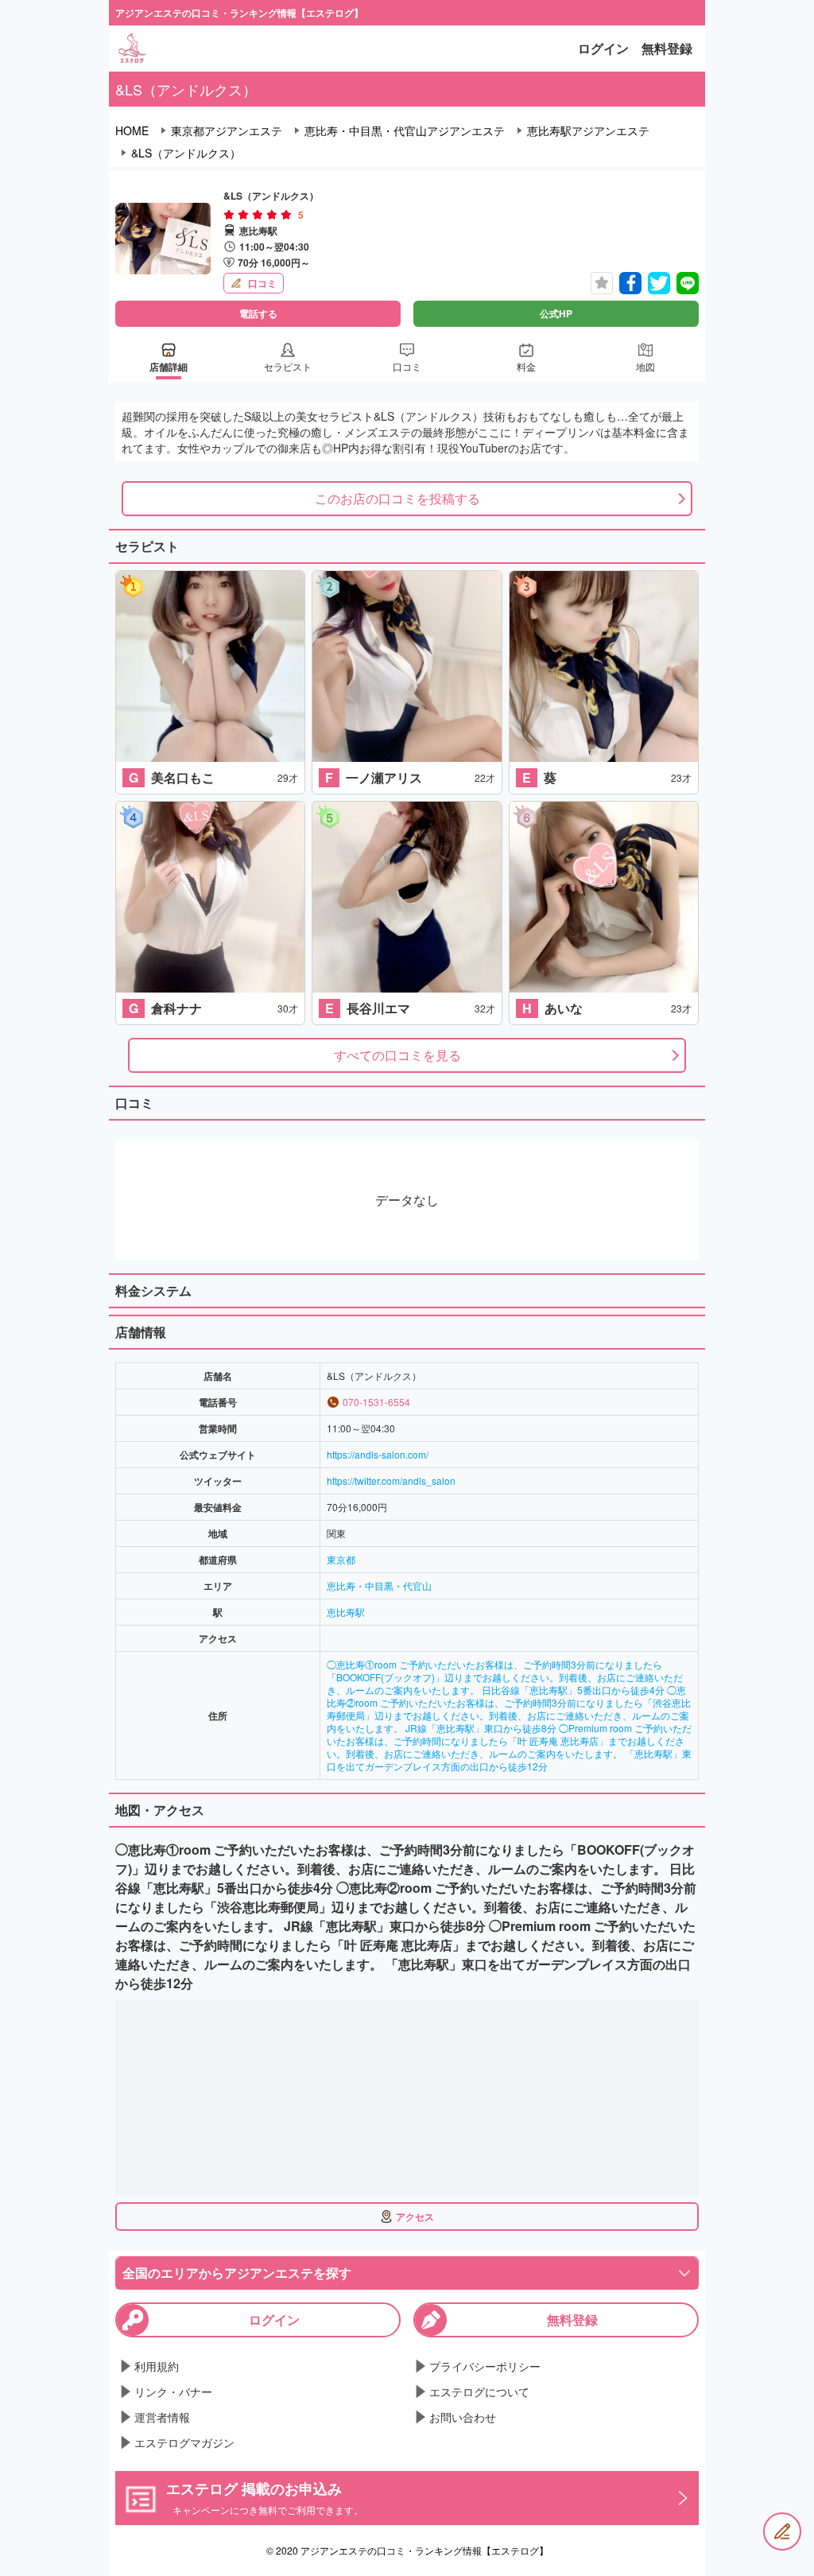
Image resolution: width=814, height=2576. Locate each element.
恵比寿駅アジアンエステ (588, 130)
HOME (132, 130)
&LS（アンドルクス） (186, 153)
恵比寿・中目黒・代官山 (379, 1585)
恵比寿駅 (346, 1612)
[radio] (231, 215)
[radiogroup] (258, 215)
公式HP (556, 313)
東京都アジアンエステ (227, 130)
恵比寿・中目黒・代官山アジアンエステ (405, 130)
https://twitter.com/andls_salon (391, 1480)
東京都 (341, 1559)
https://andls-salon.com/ (378, 1454)
